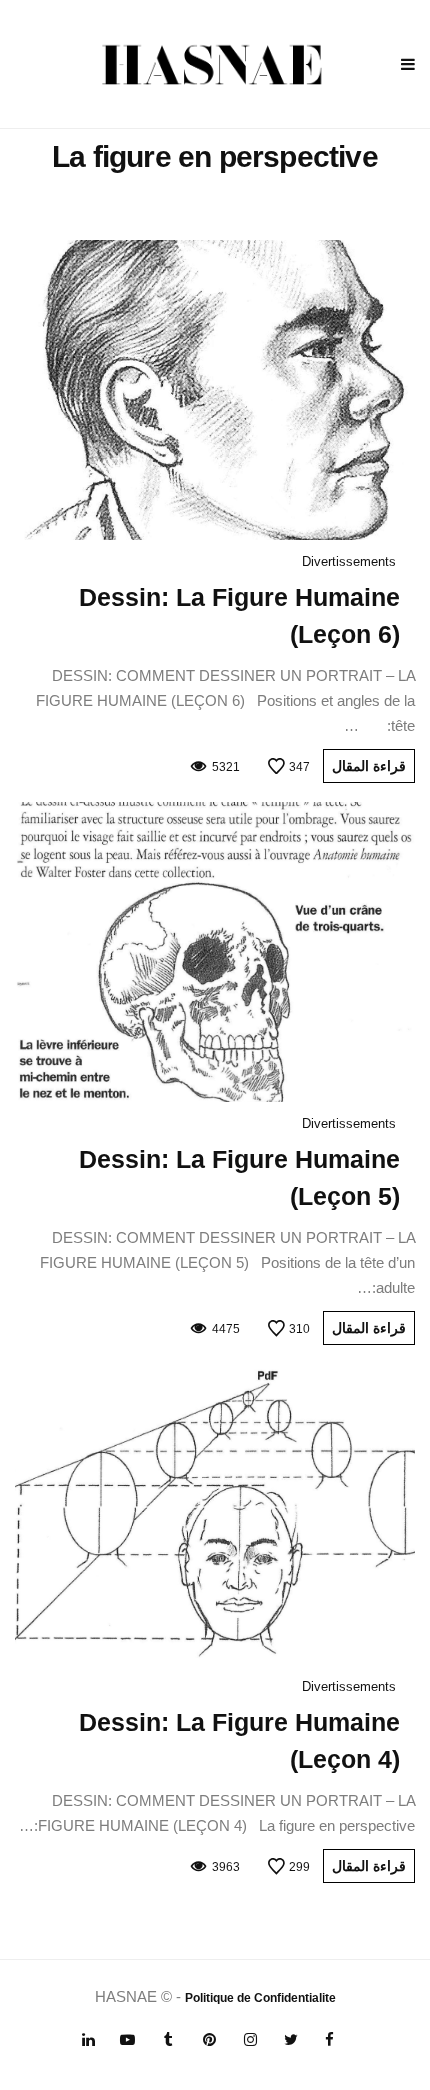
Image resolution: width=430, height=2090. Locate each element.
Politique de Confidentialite (260, 1998)
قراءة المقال (369, 766)
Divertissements (349, 561)
